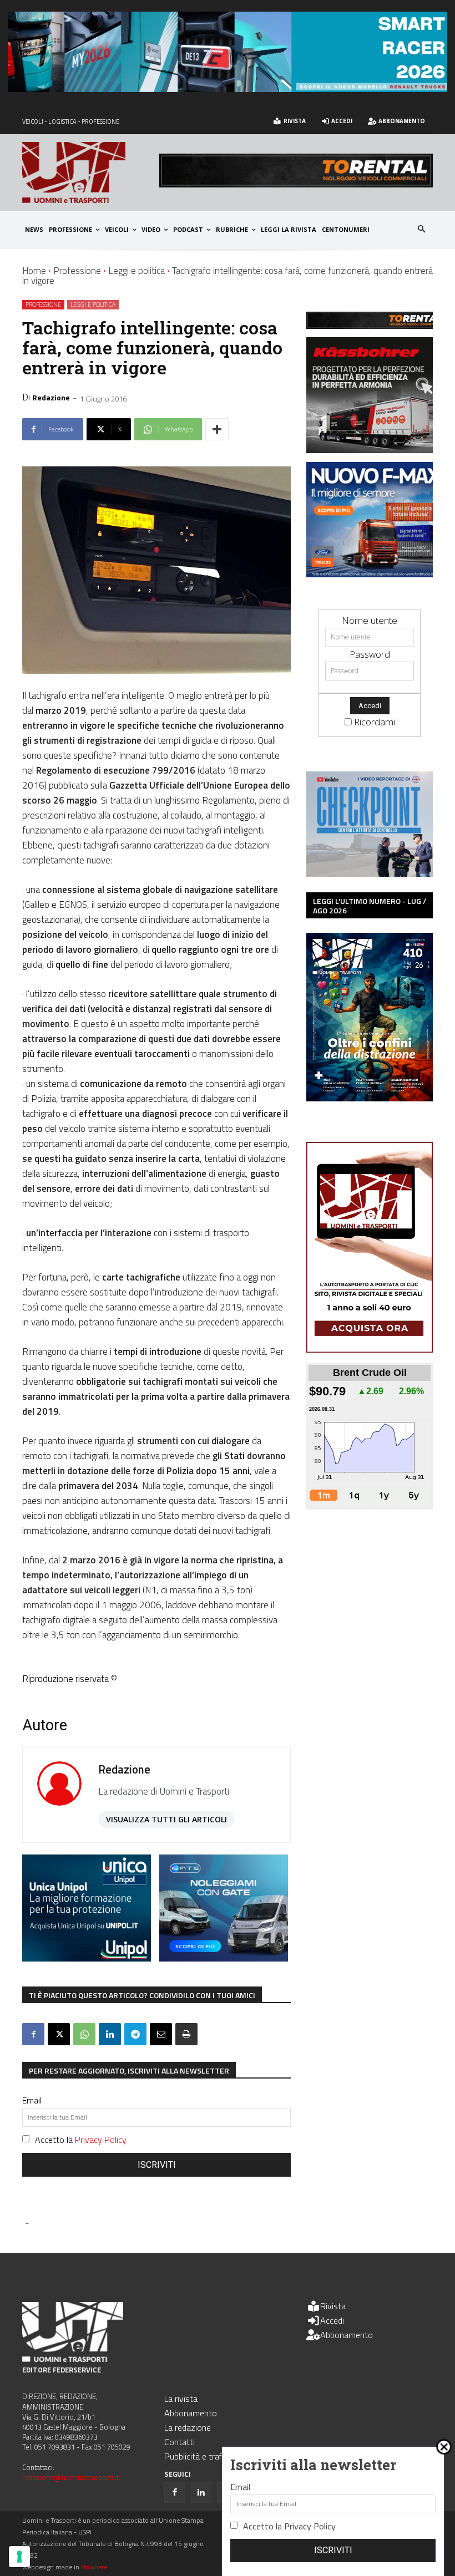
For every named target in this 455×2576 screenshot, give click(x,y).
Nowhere (94, 2567)
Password (370, 654)
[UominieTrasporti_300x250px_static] (376, 449)
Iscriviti (157, 2165)
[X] (59, 2034)
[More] (217, 429)
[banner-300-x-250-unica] (87, 1958)
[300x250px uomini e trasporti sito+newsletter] (376, 574)
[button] (422, 230)
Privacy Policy (101, 2140)
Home (34, 271)
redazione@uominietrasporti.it (70, 2477)
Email (32, 2100)
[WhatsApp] (84, 2034)
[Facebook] (33, 2034)
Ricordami (375, 722)
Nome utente (370, 620)
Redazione (51, 397)
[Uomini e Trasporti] (91, 172)
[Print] (186, 2034)
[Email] (161, 2034)
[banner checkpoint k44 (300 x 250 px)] (370, 873)
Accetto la (81, 2140)
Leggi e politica (136, 271)
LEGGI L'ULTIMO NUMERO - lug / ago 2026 (370, 906)
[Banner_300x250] (224, 1958)
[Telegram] (135, 2034)
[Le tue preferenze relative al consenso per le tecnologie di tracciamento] (19, 2557)
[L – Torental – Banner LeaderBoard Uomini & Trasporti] (296, 184)
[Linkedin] (110, 2034)
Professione (77, 271)
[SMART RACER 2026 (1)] (228, 88)
